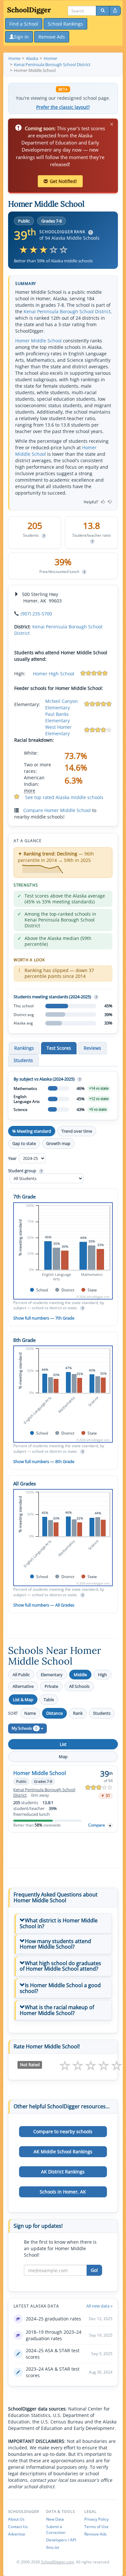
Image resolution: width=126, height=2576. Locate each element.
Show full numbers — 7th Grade (44, 1318)
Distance (54, 1713)
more (30, 790)
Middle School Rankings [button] (63, 2152)
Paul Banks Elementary (58, 717)
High (102, 1675)
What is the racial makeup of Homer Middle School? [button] (57, 2010)
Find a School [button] (24, 24)
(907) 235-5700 (36, 614)
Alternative (23, 1686)
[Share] (115, 11)
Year (13, 1158)
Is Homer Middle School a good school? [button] (60, 1988)
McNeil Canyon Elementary (62, 704)
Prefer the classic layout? (63, 107)
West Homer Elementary (58, 730)
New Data (55, 2519)
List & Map (23, 1700)
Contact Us (18, 2527)
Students (102, 1713)
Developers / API (61, 2540)
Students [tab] (23, 1060)
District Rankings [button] (63, 2172)
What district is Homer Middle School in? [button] (59, 1923)
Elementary (52, 1675)
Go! (94, 2270)
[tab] (63, 1923)
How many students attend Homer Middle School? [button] (55, 1944)
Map (63, 1757)
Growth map (58, 1143)
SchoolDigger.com (58, 2562)
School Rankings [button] (65, 24)
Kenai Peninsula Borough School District (67, 311)
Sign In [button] (21, 37)
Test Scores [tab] (59, 1048)
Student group (25, 1171)
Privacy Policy (96, 2519)
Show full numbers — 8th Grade (44, 1461)
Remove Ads (95, 2534)
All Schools (79, 1686)
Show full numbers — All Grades (44, 1605)
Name (30, 1713)
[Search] (103, 11)
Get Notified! (63, 181)
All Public (21, 1675)
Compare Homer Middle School (57, 810)
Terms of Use (96, 2527)
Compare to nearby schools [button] (63, 2131)
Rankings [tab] (24, 1048)
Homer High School (54, 674)
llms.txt (53, 2547)
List (63, 1744)
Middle (80, 1675)
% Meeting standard (32, 1131)
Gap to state (24, 1143)
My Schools (25, 1728)
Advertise (17, 2534)
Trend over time (77, 1131)
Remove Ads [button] (52, 37)
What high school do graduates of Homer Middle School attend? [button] (60, 1966)
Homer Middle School (38, 341)
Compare (97, 1825)
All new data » (99, 2306)
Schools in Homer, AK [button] (63, 2192)
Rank (78, 1713)
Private (51, 1686)
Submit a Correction (56, 2530)
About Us (16, 2519)
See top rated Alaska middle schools (64, 797)
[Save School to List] (110, 1825)
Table (49, 1700)
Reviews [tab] (92, 1048)
